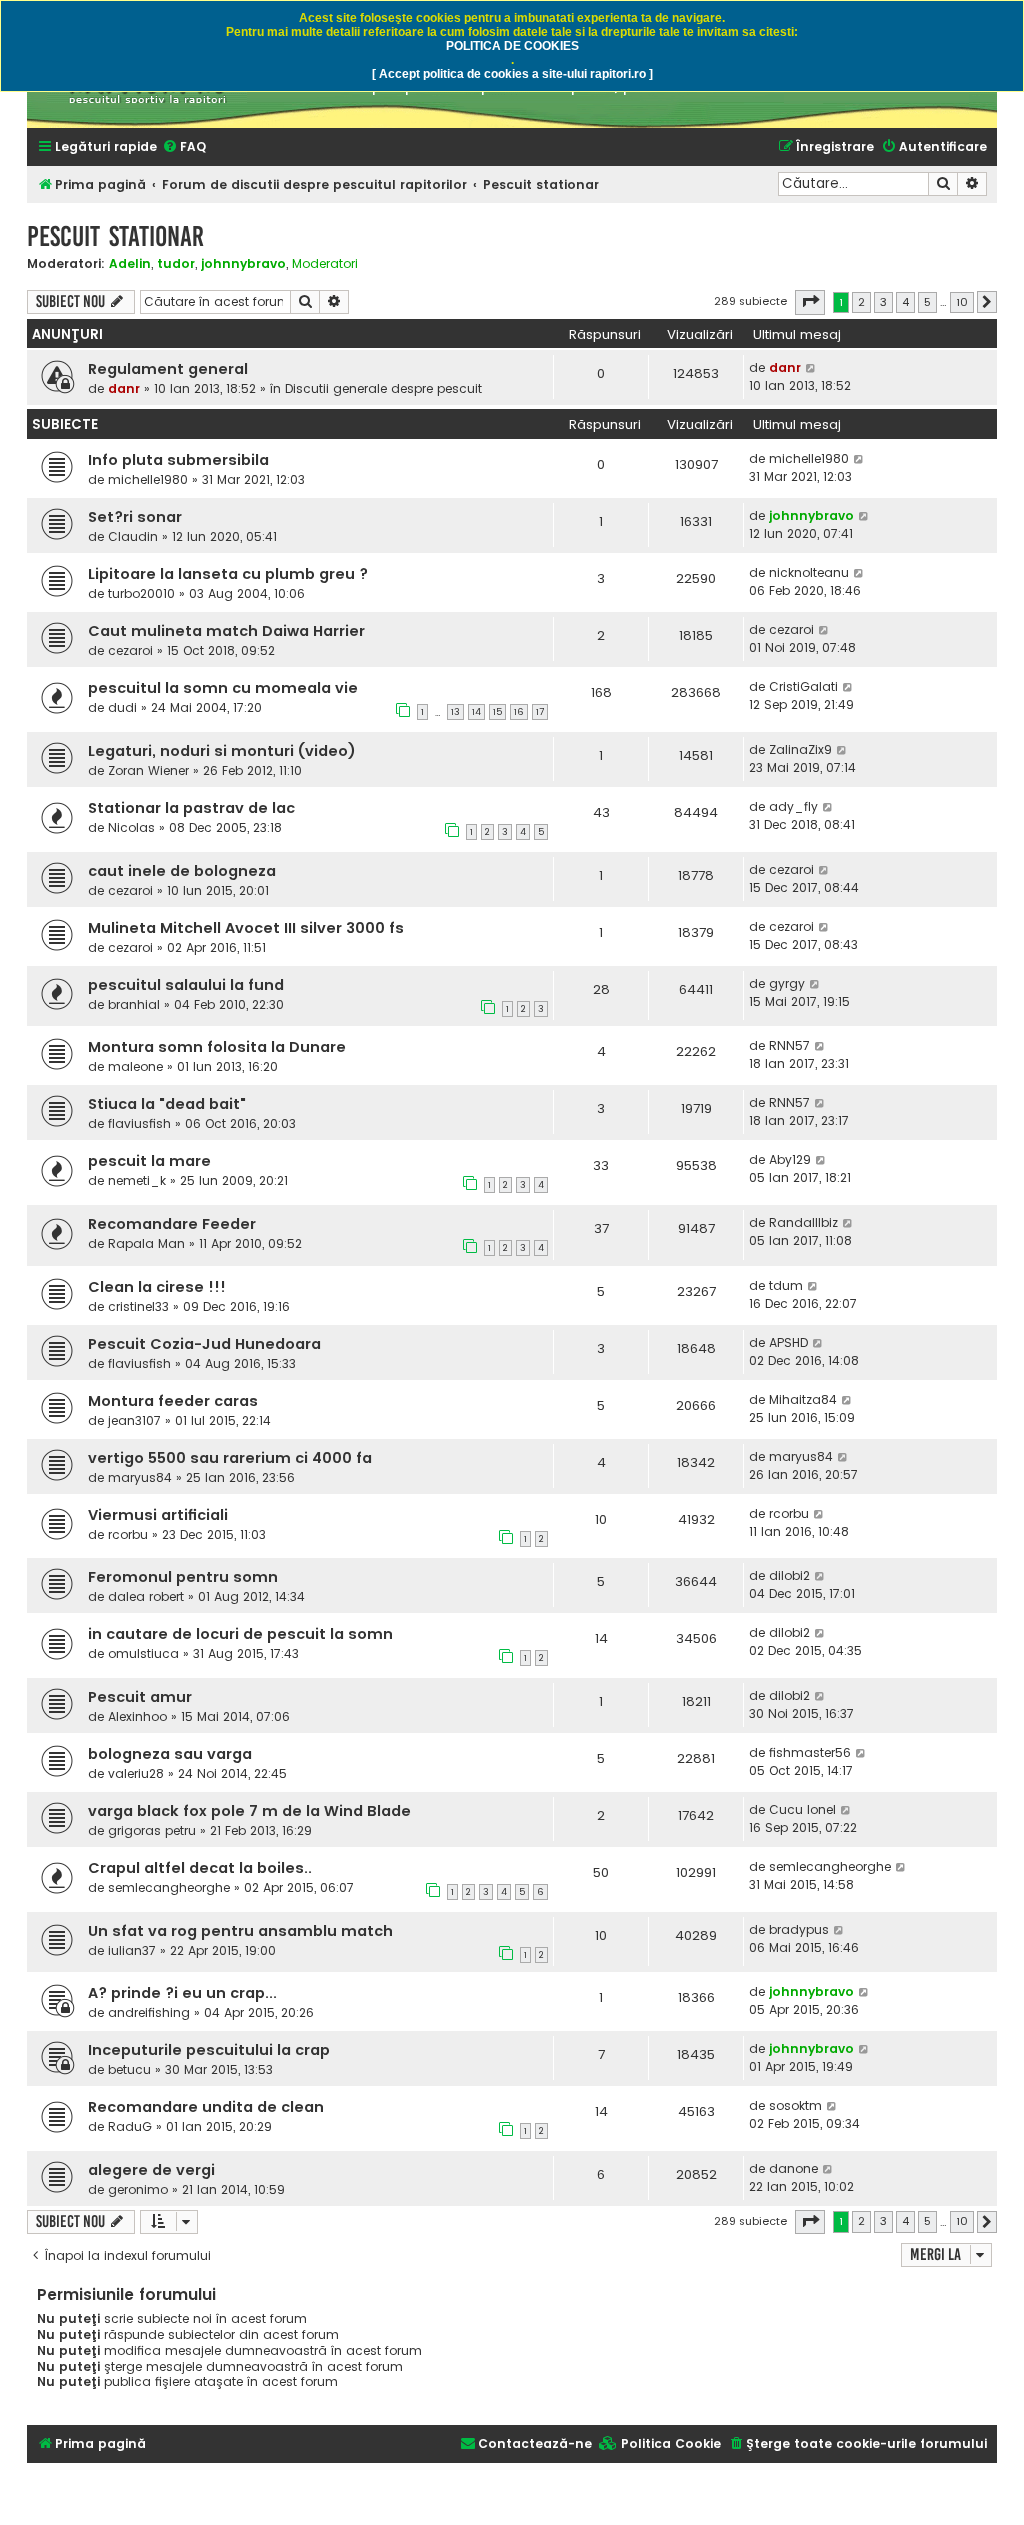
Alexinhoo (137, 1716)
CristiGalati (803, 686)
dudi (122, 707)
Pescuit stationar (115, 236)
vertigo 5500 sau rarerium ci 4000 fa (230, 1458)
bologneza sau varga (170, 1754)
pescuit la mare (149, 1161)
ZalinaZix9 (800, 749)
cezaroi (130, 650)
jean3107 (134, 1420)
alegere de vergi (151, 2170)
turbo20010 (141, 593)
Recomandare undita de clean (206, 2107)
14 (476, 712)
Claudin (133, 536)
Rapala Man (146, 1243)
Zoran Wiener (148, 770)
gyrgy (787, 983)
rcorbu (128, 1534)
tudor (176, 263)
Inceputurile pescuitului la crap (209, 2050)
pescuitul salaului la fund (186, 985)
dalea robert (146, 1596)
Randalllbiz (803, 1222)
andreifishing (149, 2012)
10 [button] (962, 302)
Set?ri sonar (135, 517)
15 (497, 712)
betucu (129, 2069)
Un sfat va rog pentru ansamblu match (240, 1931)
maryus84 (140, 1477)
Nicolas (131, 827)
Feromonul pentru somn (183, 1577)
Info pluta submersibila (178, 460)
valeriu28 (136, 1773)
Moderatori (325, 264)
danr (124, 388)
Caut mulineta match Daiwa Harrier (226, 631)
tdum (786, 1285)
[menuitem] (184, 147)
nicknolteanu (809, 572)
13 (455, 712)
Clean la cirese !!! (157, 1287)
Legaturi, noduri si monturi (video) (222, 751)
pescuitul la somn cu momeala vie (223, 688)
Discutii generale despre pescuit (383, 388)
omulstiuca (143, 1653)
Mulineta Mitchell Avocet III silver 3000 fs (246, 928)
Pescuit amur (140, 1697)
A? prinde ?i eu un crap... (182, 1993)
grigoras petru (152, 1830)
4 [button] (905, 302)
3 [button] (883, 302)
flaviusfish (139, 1123)
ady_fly (793, 806)
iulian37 (132, 1950)
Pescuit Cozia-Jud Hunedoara (204, 1344)
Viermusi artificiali (158, 1515)
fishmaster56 (810, 1752)
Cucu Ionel (802, 1809)
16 (519, 712)
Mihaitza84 (803, 1399)
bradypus (799, 1929)
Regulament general (168, 369)
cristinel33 (138, 1306)
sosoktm (795, 2105)
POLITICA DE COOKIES (512, 46)
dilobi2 (789, 1575)
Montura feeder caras (173, 1401)
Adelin (130, 263)
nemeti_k (137, 1180)
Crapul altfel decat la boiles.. (200, 1868)
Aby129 (790, 1159)
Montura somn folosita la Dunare (217, 1047)
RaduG (130, 2126)
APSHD (788, 1342)
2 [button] (861, 302)
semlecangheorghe (169, 1887)
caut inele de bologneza (182, 871)
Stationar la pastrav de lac (191, 808)
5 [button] (927, 302)
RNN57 (789, 1045)
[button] (810, 302)
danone (793, 2168)
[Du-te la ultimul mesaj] (811, 368)
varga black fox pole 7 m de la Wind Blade (249, 1811)
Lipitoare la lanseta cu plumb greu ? (228, 574)
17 (540, 712)
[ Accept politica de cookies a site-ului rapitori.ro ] (512, 74)
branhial (134, 1004)
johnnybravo (243, 263)
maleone (135, 1066)
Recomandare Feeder (172, 1224)
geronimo (138, 2189)
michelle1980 (148, 479)
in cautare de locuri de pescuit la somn (240, 1634)
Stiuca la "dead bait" (167, 1104)
